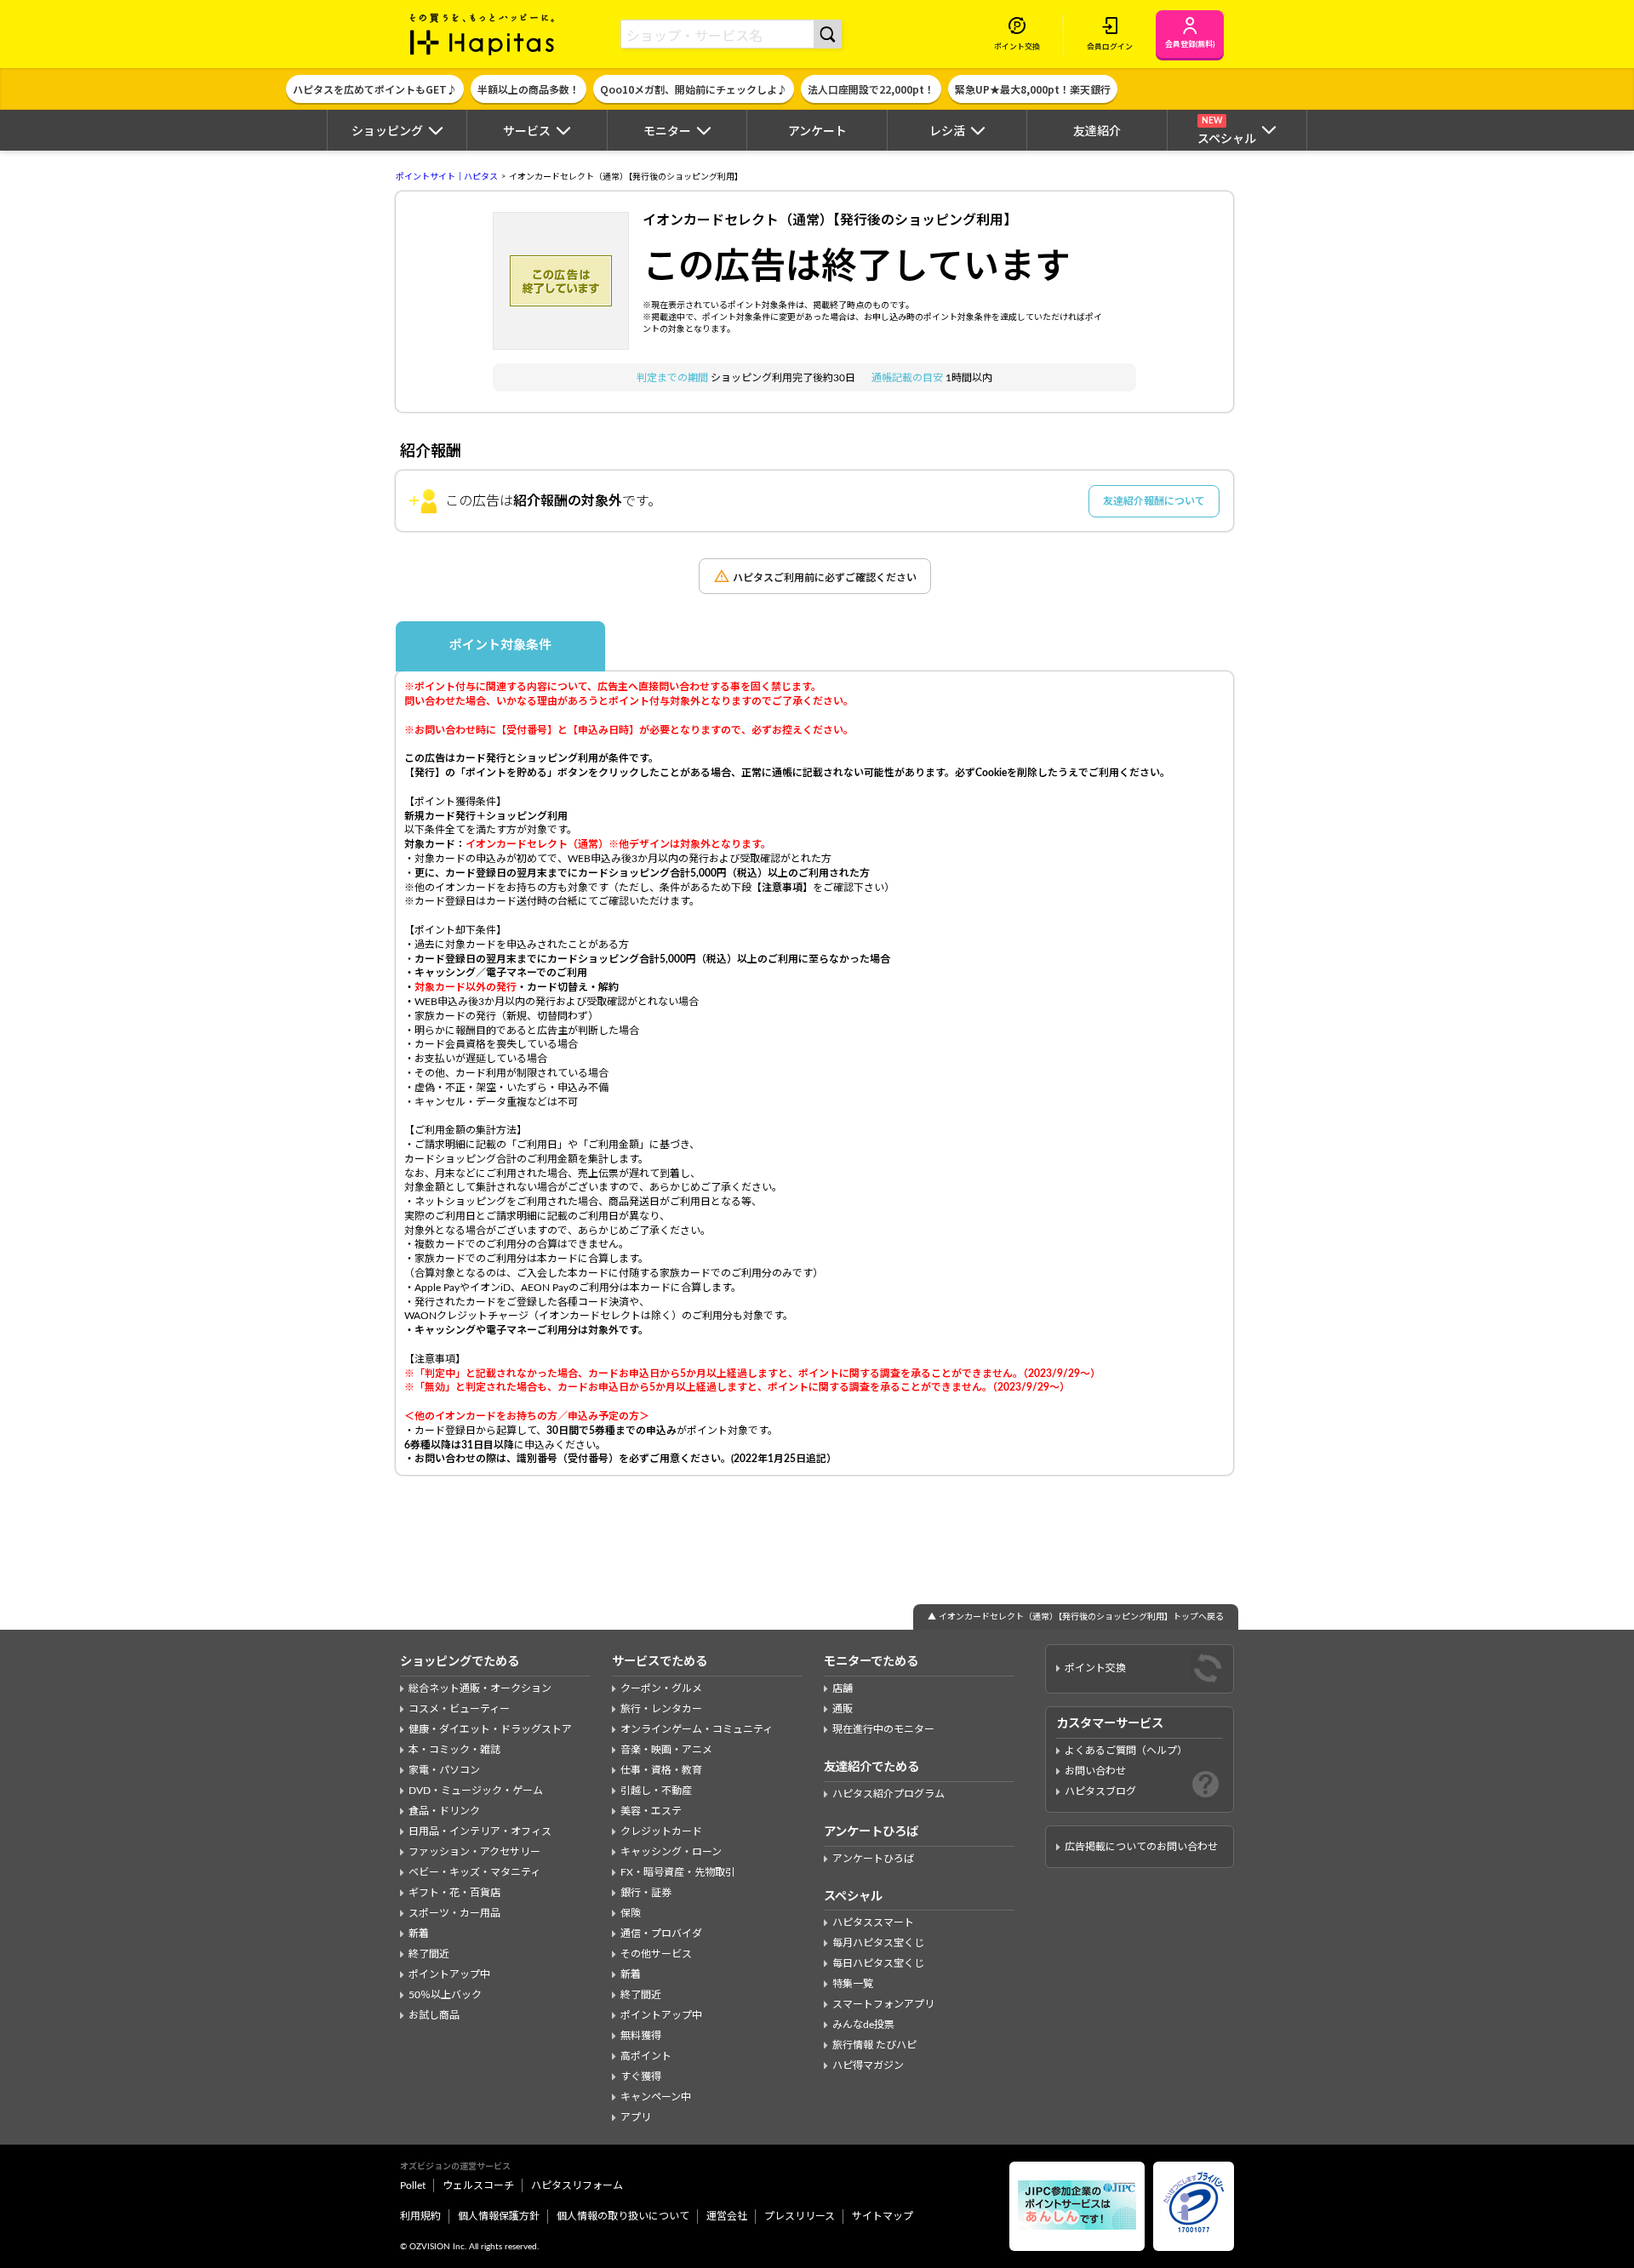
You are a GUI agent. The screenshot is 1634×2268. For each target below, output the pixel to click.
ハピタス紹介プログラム (888, 1794)
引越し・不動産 (656, 1791)
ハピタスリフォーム (577, 2185)
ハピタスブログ (1100, 1791)
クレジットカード (661, 1831)
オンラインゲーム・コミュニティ (697, 1729)
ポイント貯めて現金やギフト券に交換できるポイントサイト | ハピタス (483, 34)
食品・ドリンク (444, 1811)
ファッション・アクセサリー (474, 1852)
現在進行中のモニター (883, 1729)
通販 (843, 1709)
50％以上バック (445, 1995)
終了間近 (429, 1954)
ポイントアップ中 (449, 1974)
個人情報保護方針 (499, 2216)
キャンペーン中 (656, 2097)
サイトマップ (883, 2216)
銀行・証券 (646, 1893)
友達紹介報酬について (1154, 501)
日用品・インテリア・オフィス (480, 1831)
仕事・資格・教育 (661, 1770)
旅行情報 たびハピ (874, 2045)
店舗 (843, 1688)
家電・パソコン (444, 1770)
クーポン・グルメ (661, 1688)
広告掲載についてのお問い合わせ (1141, 1847)
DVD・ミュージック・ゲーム (476, 1791)
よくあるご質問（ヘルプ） (1126, 1751)
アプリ (636, 2117)
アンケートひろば (873, 1859)
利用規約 (420, 2216)
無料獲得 (641, 2036)
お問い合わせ (1095, 1771)
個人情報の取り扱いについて (623, 2216)
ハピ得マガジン (868, 2065)
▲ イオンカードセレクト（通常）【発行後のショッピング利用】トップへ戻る (1076, 1617)
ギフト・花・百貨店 (454, 1893)
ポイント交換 (1095, 1668)
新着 (419, 1934)
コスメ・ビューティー (459, 1709)
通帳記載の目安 (908, 378)
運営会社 (727, 2216)
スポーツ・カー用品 (454, 1913)
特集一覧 (853, 1984)
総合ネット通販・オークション (480, 1688)
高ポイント (646, 2056)
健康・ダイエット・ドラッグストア (490, 1729)
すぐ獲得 (641, 2077)
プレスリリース (800, 2216)
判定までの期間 (674, 378)
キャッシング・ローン (671, 1852)
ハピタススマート (873, 1922)
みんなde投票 (863, 2025)
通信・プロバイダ (661, 1934)
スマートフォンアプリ (883, 2004)
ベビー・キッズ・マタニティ (474, 1872)
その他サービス (656, 1954)
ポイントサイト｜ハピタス (447, 177)
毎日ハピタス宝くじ (878, 1963)
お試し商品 (434, 2015)
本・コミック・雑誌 (454, 1750)
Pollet (413, 2185)
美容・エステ (651, 1811)
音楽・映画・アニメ (666, 1750)
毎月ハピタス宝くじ (878, 1943)
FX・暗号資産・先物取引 (678, 1872)
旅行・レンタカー (661, 1709)
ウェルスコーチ (478, 2185)
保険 (631, 1913)
